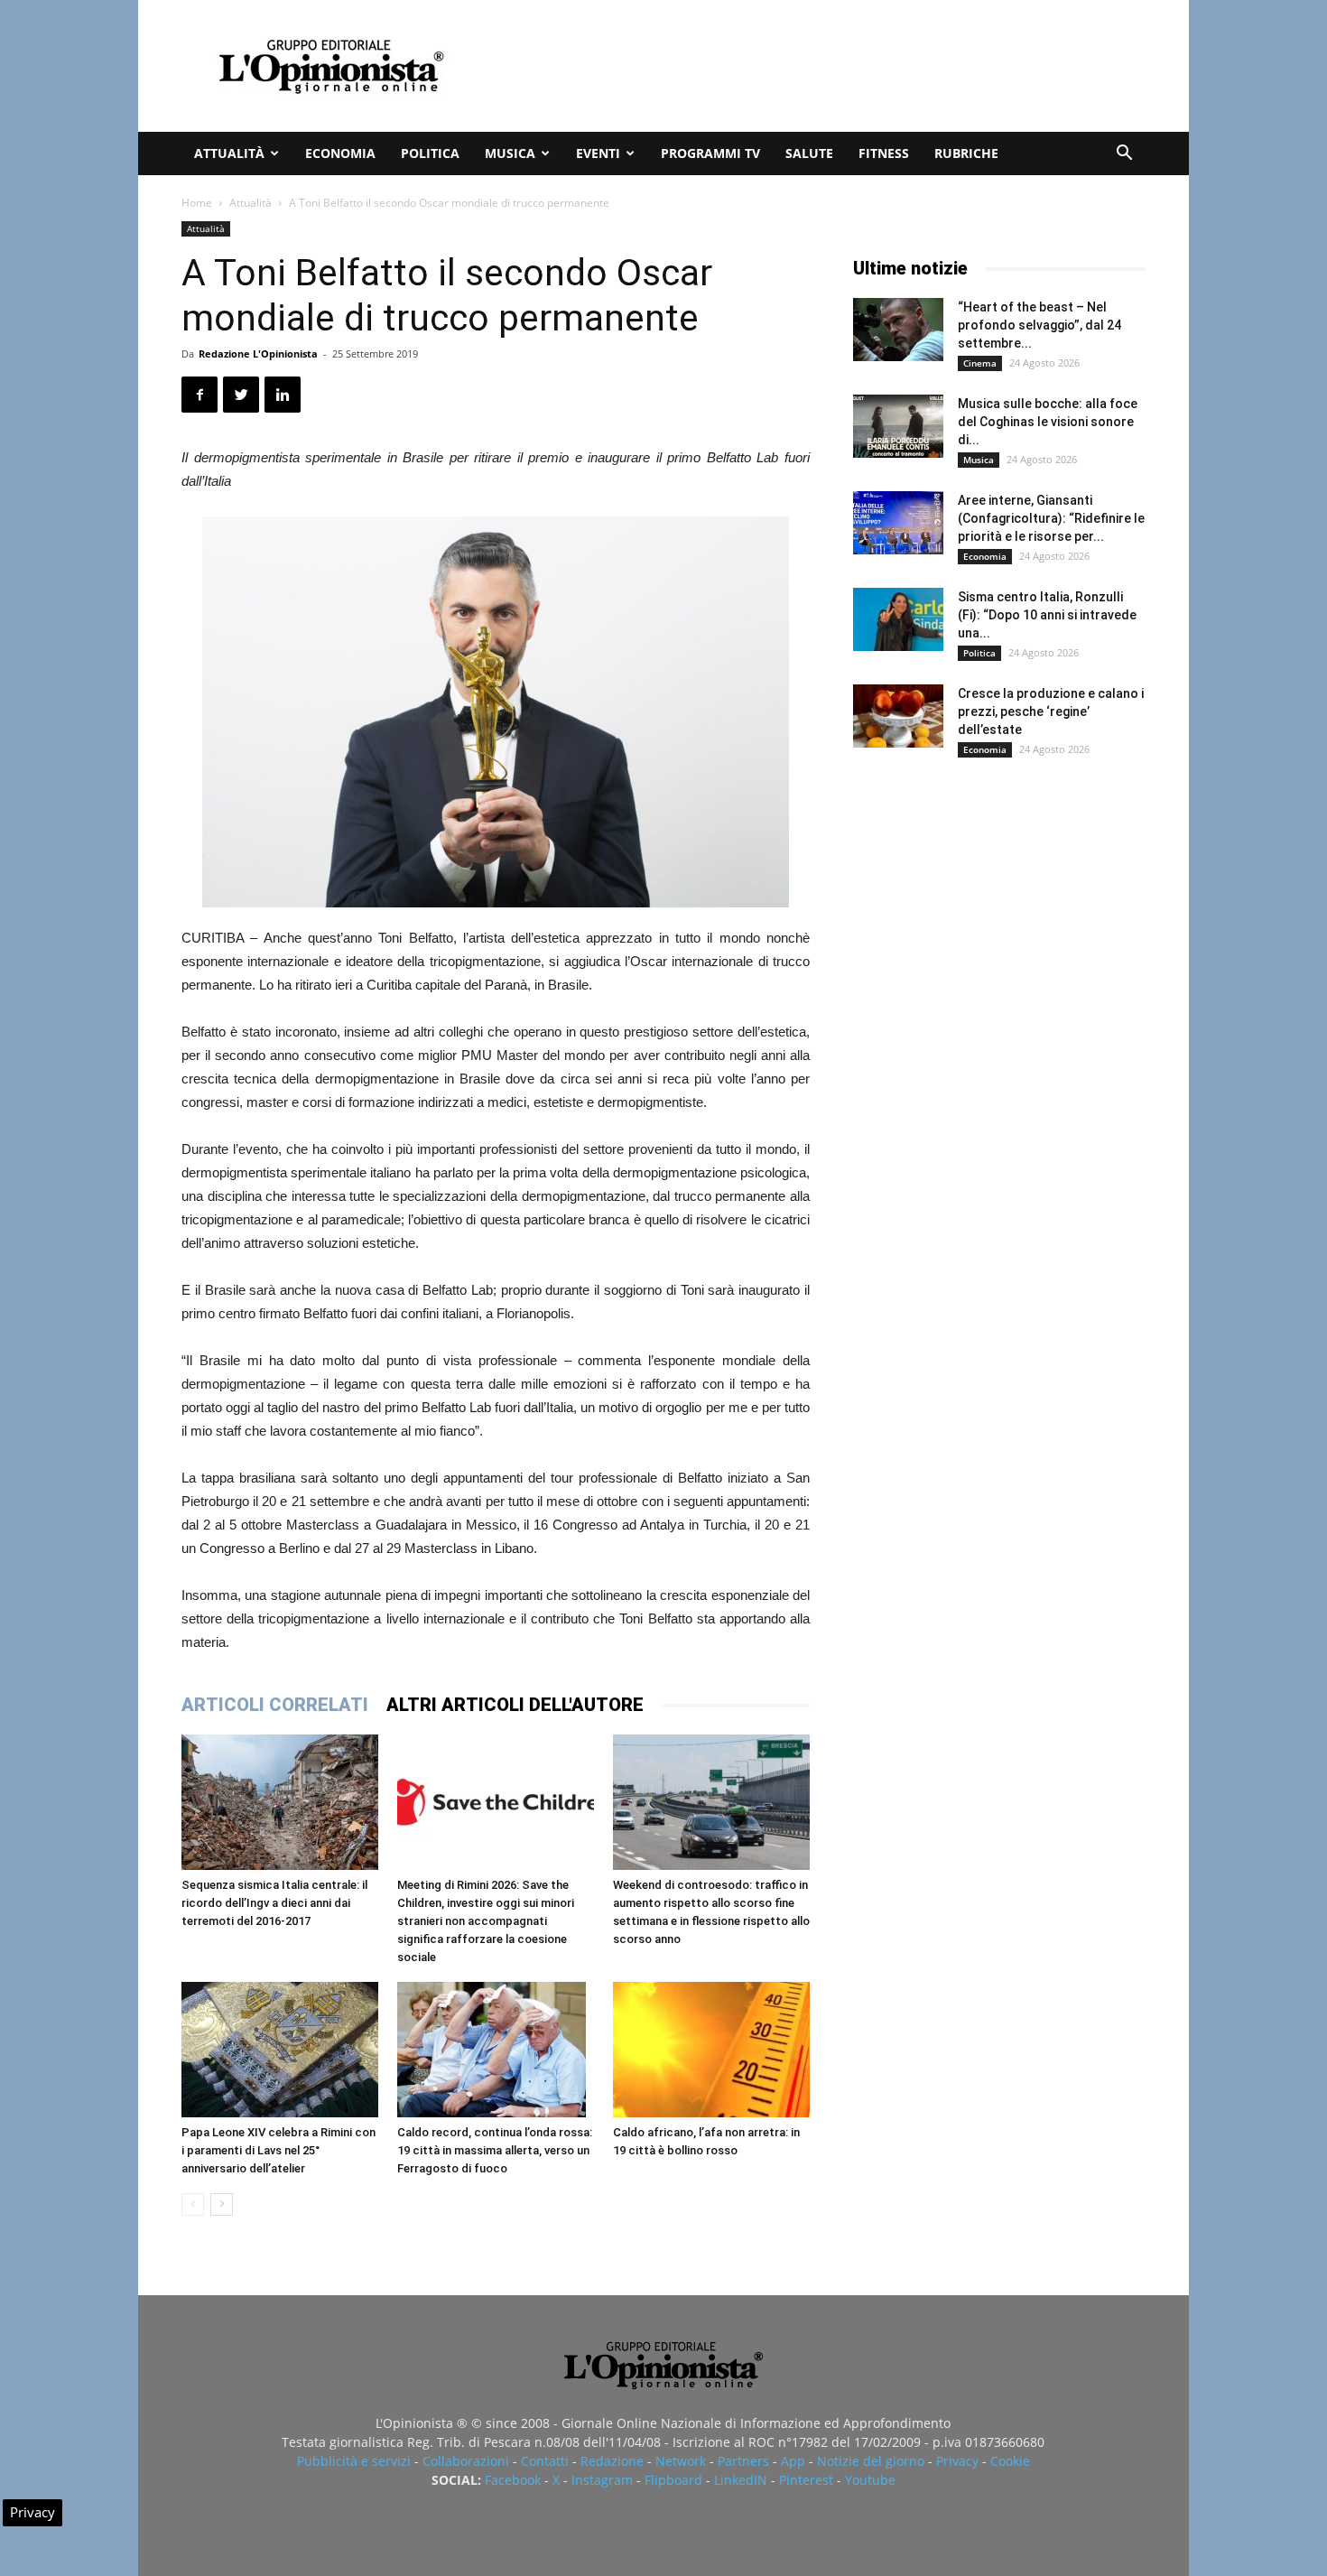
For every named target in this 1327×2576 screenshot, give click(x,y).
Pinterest (806, 2480)
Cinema (980, 363)
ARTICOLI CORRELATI (275, 1705)
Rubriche (966, 153)
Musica (510, 153)
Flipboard (673, 2480)
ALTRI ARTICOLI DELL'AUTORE (515, 1705)
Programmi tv (710, 153)
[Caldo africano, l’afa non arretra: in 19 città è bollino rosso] (711, 2050)
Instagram (602, 2480)
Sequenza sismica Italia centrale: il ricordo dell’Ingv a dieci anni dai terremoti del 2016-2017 (274, 1903)
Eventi (598, 153)
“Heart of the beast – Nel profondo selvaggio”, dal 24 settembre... (1039, 325)
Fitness (884, 153)
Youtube (870, 2480)
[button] (1124, 155)
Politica (430, 153)
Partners (743, 2461)
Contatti (545, 2461)
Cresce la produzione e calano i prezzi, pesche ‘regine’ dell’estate (1051, 711)
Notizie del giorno (871, 2461)
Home (197, 203)
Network (681, 2461)
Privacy (957, 2461)
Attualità (229, 153)
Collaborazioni (466, 2461)
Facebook (513, 2480)
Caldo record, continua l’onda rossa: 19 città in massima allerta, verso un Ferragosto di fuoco (495, 2150)
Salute (809, 153)
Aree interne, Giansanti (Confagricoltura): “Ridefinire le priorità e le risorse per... (1051, 518)
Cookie (1010, 2461)
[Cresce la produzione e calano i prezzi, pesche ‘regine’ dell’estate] (898, 716)
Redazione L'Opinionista (258, 353)
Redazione (612, 2461)
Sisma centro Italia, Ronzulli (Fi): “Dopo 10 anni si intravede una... (1047, 615)
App (793, 2461)
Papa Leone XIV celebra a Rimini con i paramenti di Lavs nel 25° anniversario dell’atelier (278, 2150)
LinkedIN (741, 2480)
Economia (340, 153)
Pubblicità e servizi (354, 2461)
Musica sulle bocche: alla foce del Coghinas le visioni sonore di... (1048, 422)
